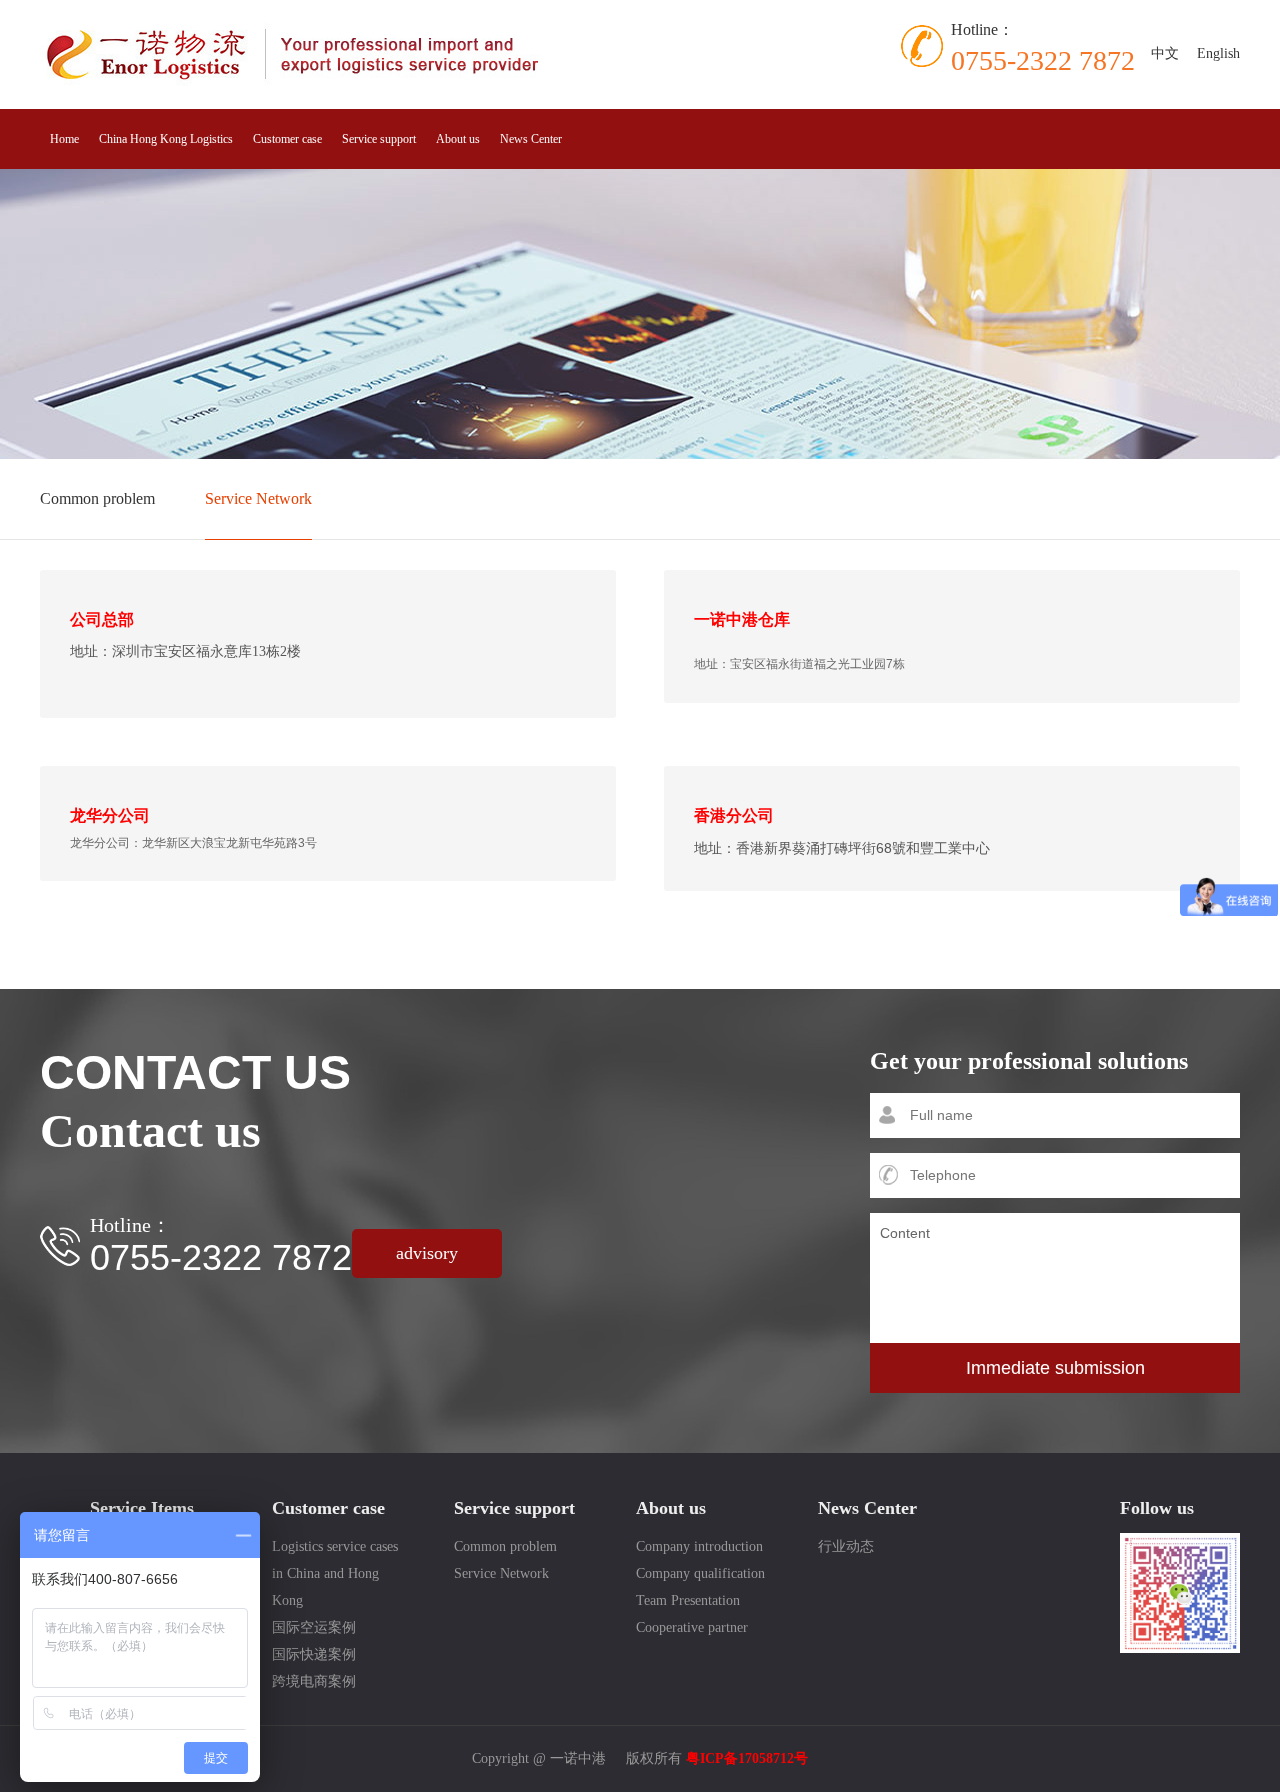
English (1218, 53)
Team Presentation (688, 1600)
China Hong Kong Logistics (166, 139)
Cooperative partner (692, 1627)
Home (64, 139)
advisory (427, 1253)
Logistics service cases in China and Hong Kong (335, 1573)
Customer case (287, 139)
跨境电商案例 (314, 1681)
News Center (531, 139)
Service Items (142, 1508)
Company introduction (699, 1546)
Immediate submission (1055, 1368)
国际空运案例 (314, 1627)
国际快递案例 (314, 1654)
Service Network (258, 498)
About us (458, 139)
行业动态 (846, 1546)
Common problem (97, 498)
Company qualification (700, 1573)
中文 (1165, 53)
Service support (379, 139)
